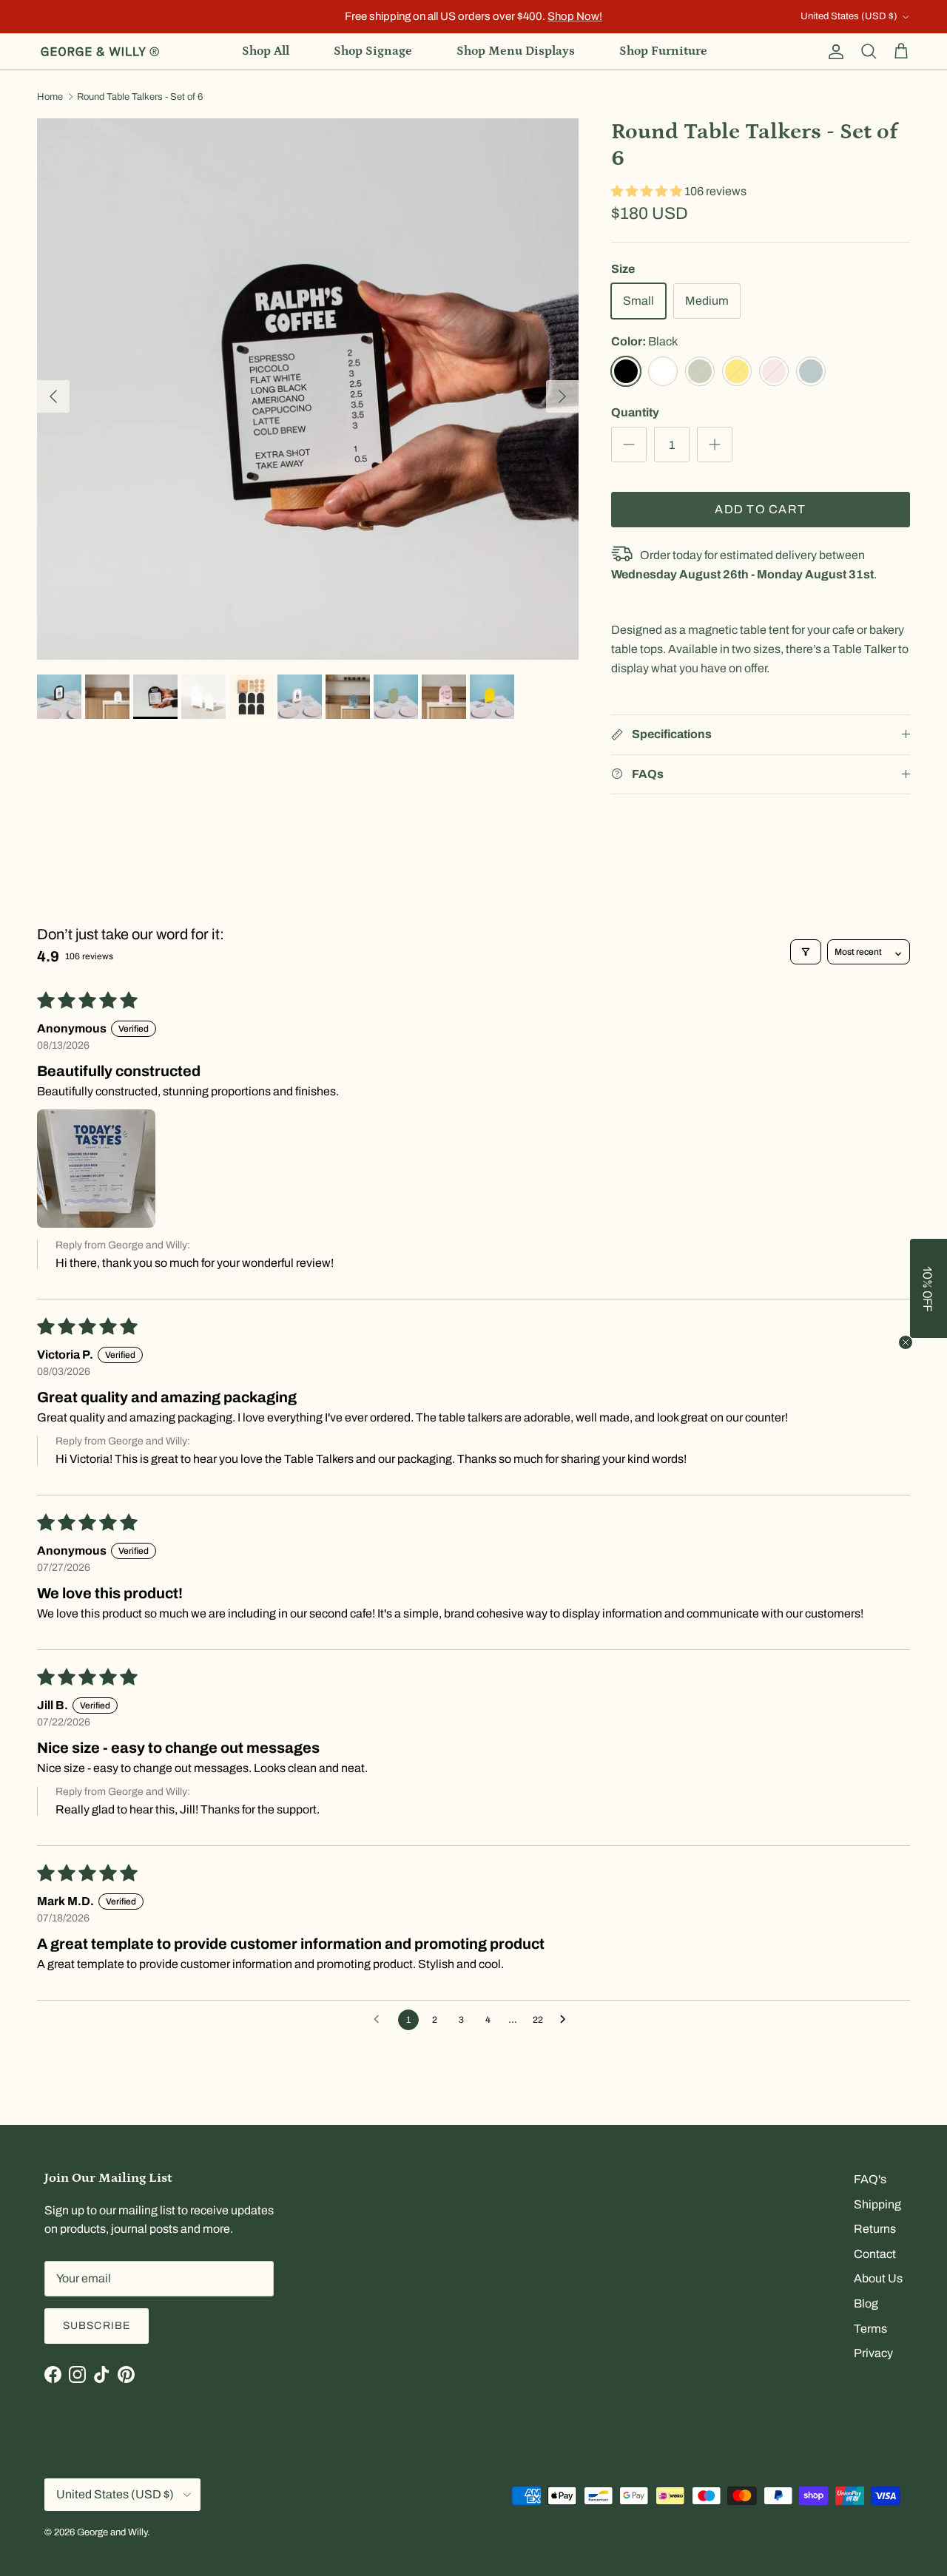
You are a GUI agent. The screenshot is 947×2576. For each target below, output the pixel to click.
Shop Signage (373, 51)
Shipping (877, 2204)
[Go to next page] (567, 2020)
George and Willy (112, 2532)
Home (50, 97)
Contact (875, 2254)
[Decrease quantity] (629, 444)
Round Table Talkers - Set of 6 (140, 97)
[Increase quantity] (715, 444)
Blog (866, 2303)
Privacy (873, 2353)
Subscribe (97, 2326)
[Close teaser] (906, 1342)
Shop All (266, 51)
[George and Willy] (100, 52)
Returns (875, 2229)
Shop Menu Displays (516, 51)
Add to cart (760, 509)
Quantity (635, 412)
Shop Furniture (663, 51)
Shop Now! (575, 16)
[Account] (833, 52)
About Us (878, 2278)
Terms (870, 2329)
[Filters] (806, 952)
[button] (648, 191)
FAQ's (870, 2179)
